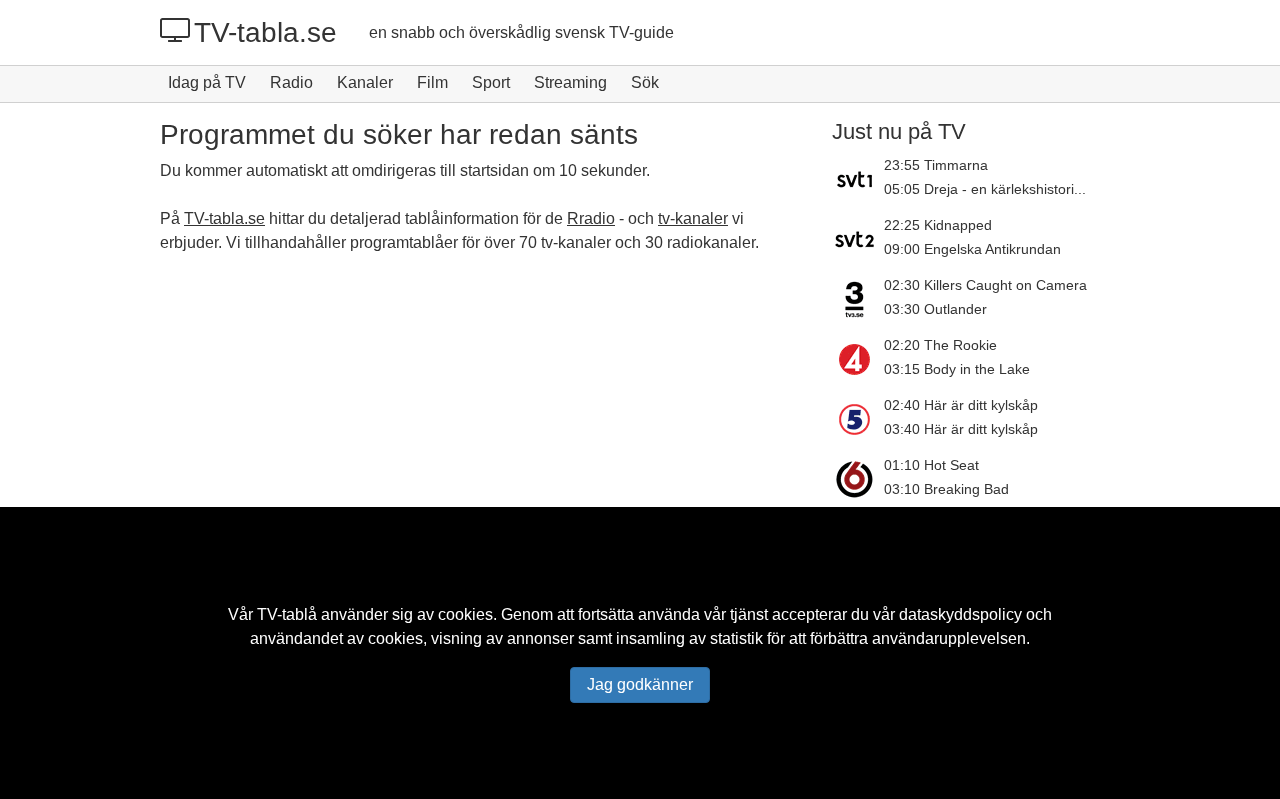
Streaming (570, 82)
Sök (645, 82)
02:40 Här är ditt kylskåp (961, 405)
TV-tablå (287, 614)
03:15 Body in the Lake (957, 369)
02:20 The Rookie (940, 345)
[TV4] (858, 359)
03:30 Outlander (935, 309)
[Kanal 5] (858, 419)
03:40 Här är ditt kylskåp (961, 429)
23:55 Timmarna (936, 165)
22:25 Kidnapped (938, 225)
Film (432, 82)
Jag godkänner (640, 684)
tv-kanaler (693, 218)
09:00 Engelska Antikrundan (972, 249)
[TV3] (858, 299)
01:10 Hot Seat (931, 465)
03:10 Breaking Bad (946, 489)
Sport (491, 82)
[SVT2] (858, 239)
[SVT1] (858, 179)
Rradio (591, 218)
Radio (291, 82)
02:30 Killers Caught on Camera (985, 285)
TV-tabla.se (265, 32)
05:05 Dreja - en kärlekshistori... (985, 189)
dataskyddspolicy (960, 614)
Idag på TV (207, 82)
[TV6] (858, 479)
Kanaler (365, 82)
